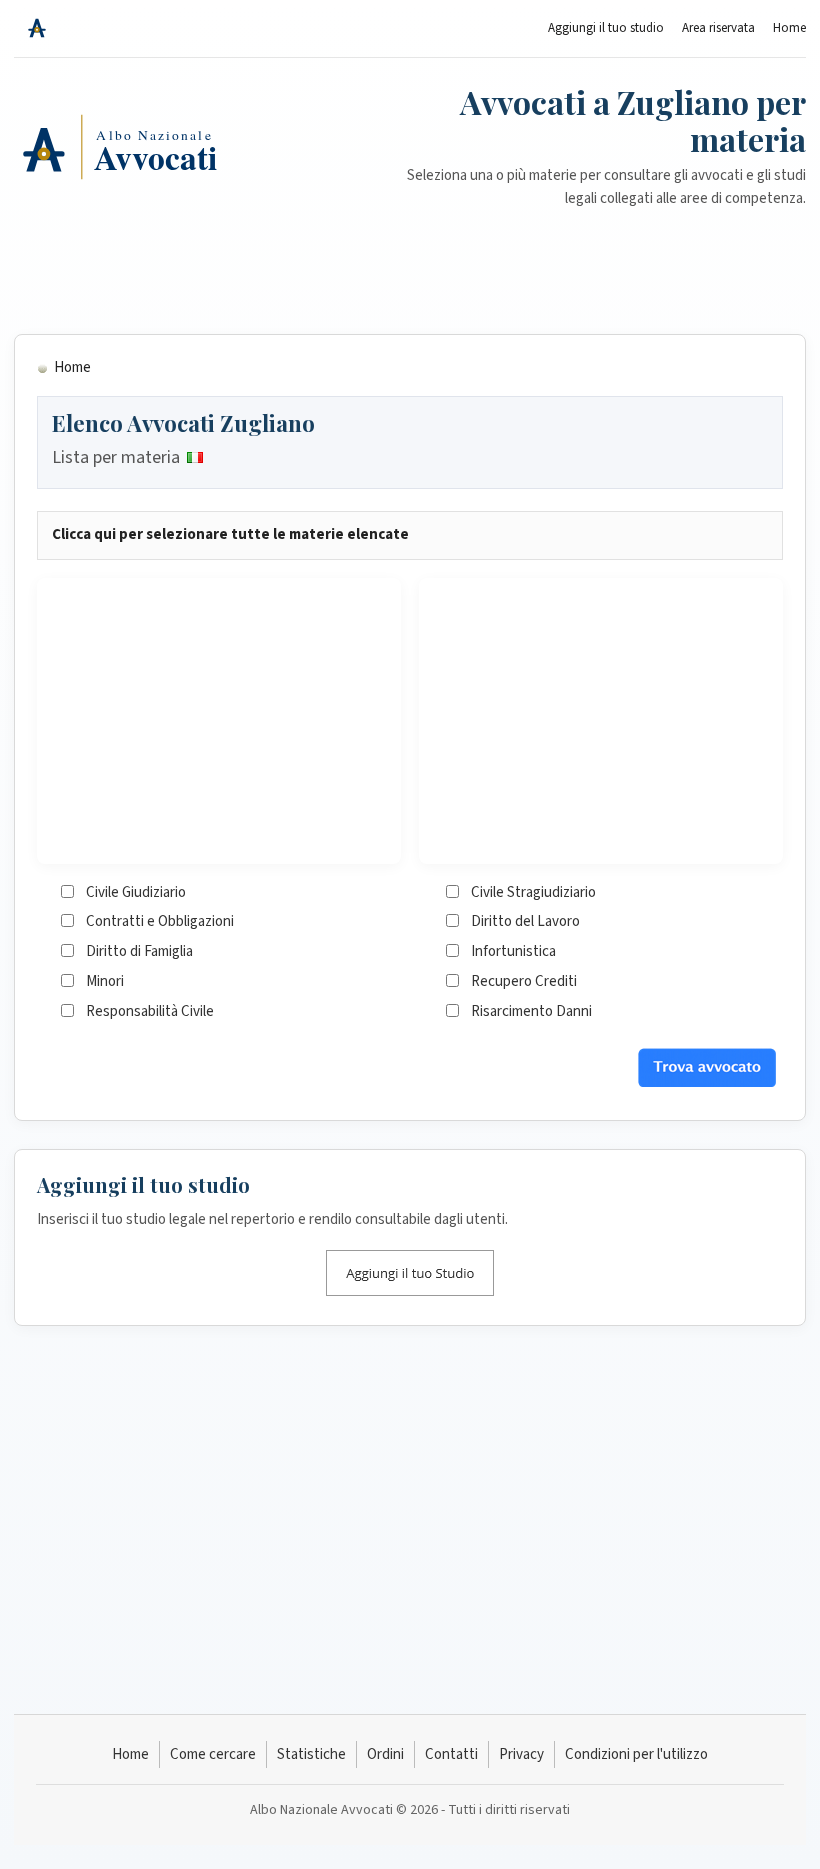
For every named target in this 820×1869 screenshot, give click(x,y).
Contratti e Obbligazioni (160, 921)
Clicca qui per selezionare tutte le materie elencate (230, 534)
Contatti (451, 1754)
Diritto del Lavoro (525, 921)
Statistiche (311, 1754)
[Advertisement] (410, 261)
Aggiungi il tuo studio (606, 28)
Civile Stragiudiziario (533, 892)
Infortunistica (513, 951)
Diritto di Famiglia (139, 951)
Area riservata (718, 28)
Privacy (521, 1754)
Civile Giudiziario (136, 892)
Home (789, 28)
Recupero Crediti (524, 981)
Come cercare (213, 1754)
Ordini (385, 1754)
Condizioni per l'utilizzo (636, 1754)
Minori (105, 981)
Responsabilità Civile (150, 1011)
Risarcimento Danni (531, 1011)
